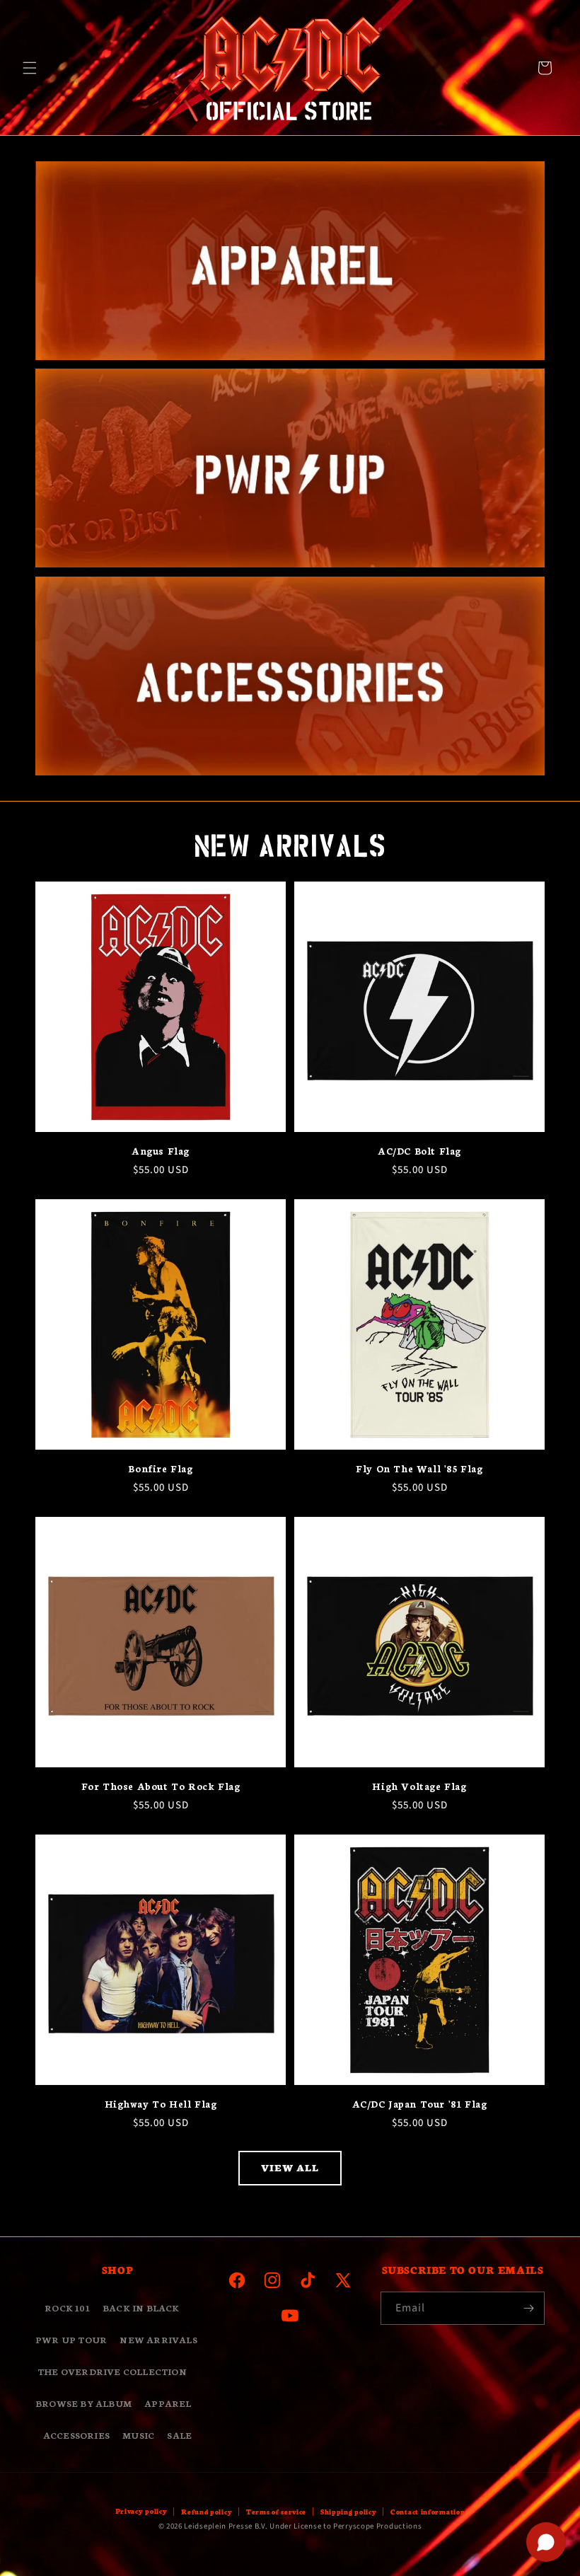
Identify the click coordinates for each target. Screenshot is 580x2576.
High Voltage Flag (419, 1786)
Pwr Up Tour (71, 2339)
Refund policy (207, 2512)
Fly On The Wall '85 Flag (419, 1468)
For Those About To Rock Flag (161, 1786)
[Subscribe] (528, 2308)
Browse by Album (83, 2403)
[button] (30, 68)
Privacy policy (141, 2511)
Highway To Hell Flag (161, 2104)
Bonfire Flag (160, 1468)
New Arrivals (158, 2339)
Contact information (428, 2512)
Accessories (76, 2435)
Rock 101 (67, 2308)
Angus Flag (161, 1151)
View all (290, 2167)
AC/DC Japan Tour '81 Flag (420, 2104)
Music (138, 2435)
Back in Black (141, 2308)
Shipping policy (349, 2512)
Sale (179, 2435)
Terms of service (276, 2512)
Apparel (168, 2403)
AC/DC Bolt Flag (419, 1151)
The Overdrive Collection (112, 2371)
